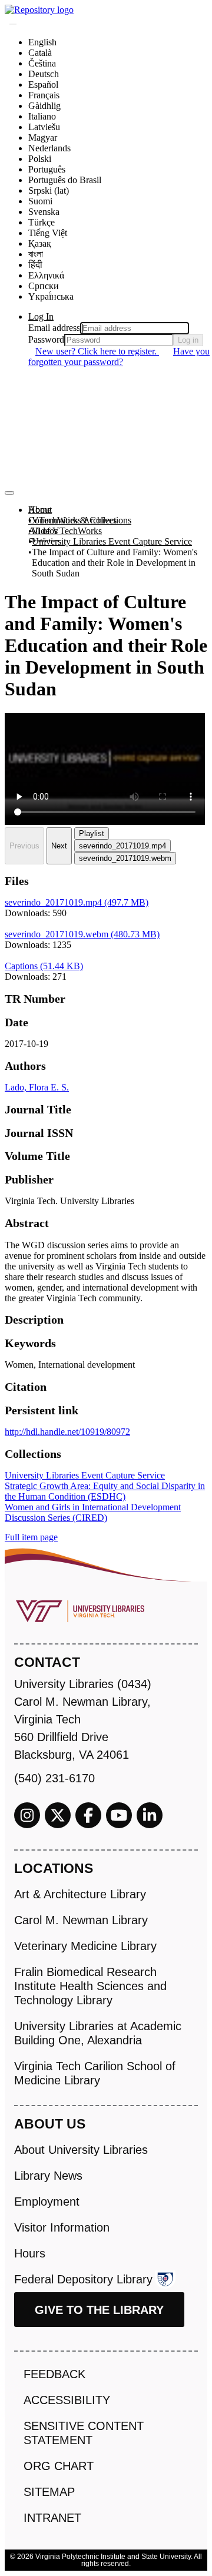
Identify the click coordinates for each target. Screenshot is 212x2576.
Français (44, 95)
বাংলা (36, 254)
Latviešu (44, 127)
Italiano (42, 116)
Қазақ (40, 243)
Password (46, 339)
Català (40, 53)
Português (47, 169)
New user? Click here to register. (97, 351)
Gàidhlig (44, 106)
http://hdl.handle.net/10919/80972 (67, 1432)
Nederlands (49, 148)
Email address (54, 328)
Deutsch (44, 74)
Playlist (92, 833)
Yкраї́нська (51, 296)
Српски (44, 286)
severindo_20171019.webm (125, 858)
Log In (41, 316)
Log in (188, 340)
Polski (40, 159)
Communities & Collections (80, 520)
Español (43, 84)
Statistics (44, 541)
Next (59, 846)
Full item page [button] (31, 1537)
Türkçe (42, 222)
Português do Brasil (65, 180)
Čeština (42, 63)
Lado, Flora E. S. (37, 1087)
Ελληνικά (46, 275)
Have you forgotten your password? (119, 357)
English (42, 42)
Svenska (44, 212)
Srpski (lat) (49, 190)
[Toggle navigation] (9, 493)
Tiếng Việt (48, 233)
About (40, 510)
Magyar (43, 137)
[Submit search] (13, 24)
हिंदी (35, 265)
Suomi (40, 201)
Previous (24, 846)
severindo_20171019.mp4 (122, 846)
